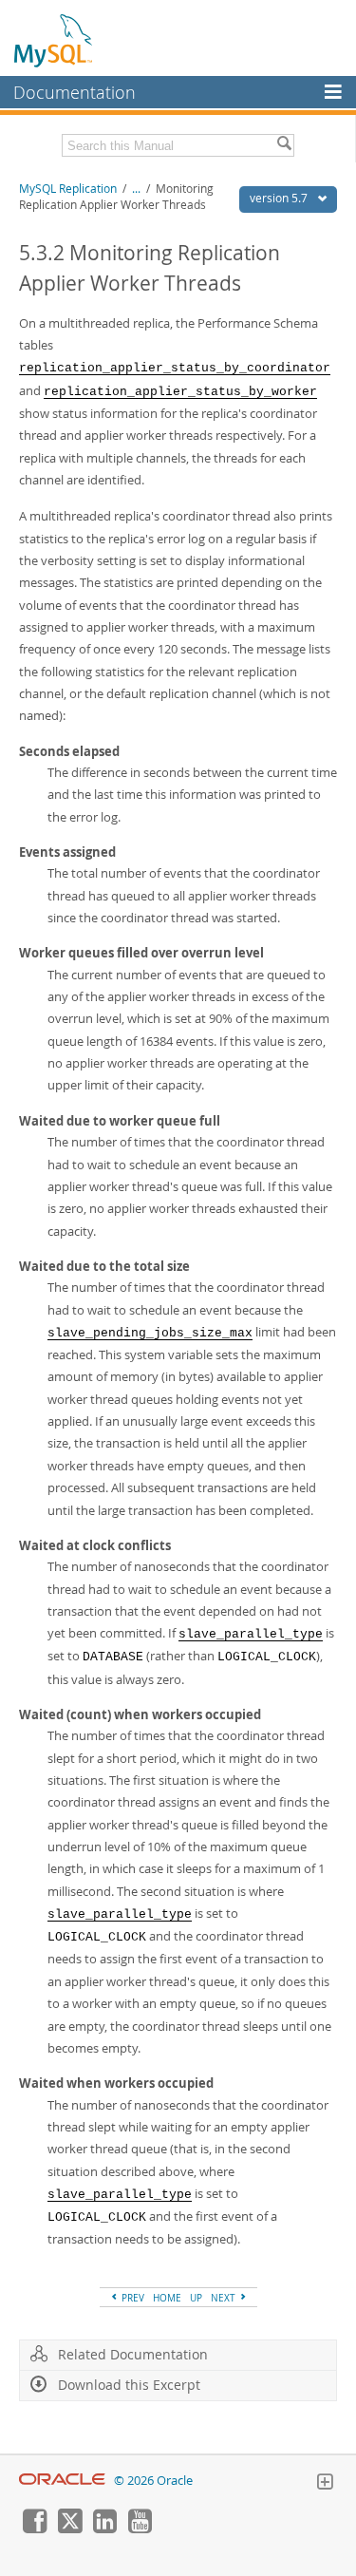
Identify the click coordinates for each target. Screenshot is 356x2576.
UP (196, 2298)
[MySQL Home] (54, 40)
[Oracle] (62, 2481)
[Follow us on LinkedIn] (104, 2529)
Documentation (75, 92)
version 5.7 (280, 198)
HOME (167, 2298)
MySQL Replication (68, 189)
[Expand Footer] (325, 2484)
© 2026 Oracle (153, 2481)
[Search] (284, 145)
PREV (131, 2298)
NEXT (225, 2298)
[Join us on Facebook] (34, 2529)
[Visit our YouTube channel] (140, 2529)
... (136, 189)
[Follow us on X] (69, 2529)
